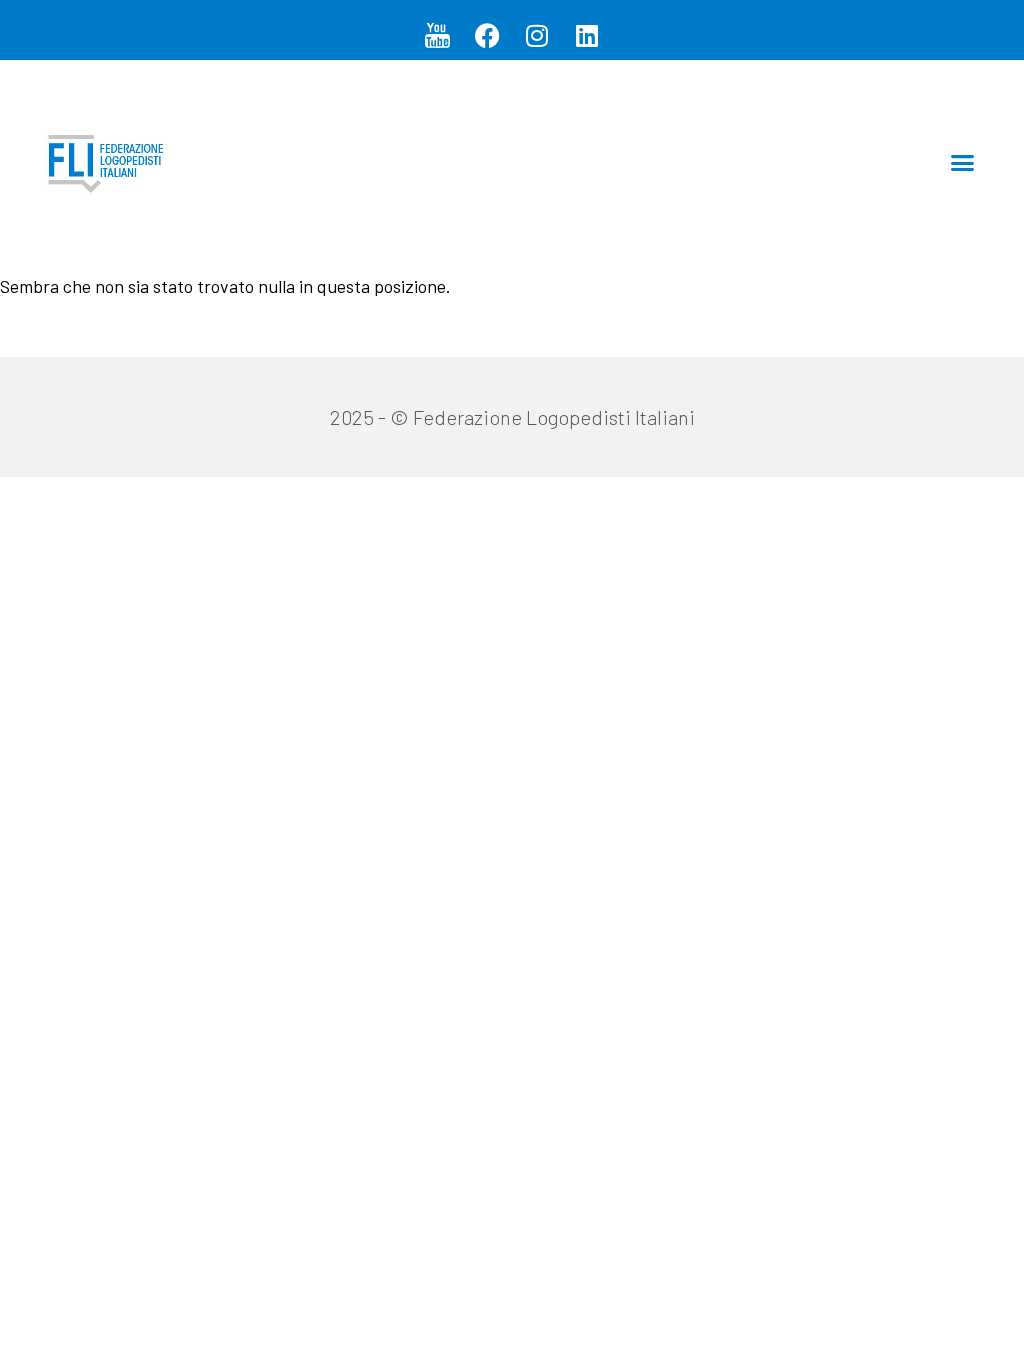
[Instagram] (537, 35)
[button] (963, 163)
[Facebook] (487, 35)
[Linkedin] (587, 35)
